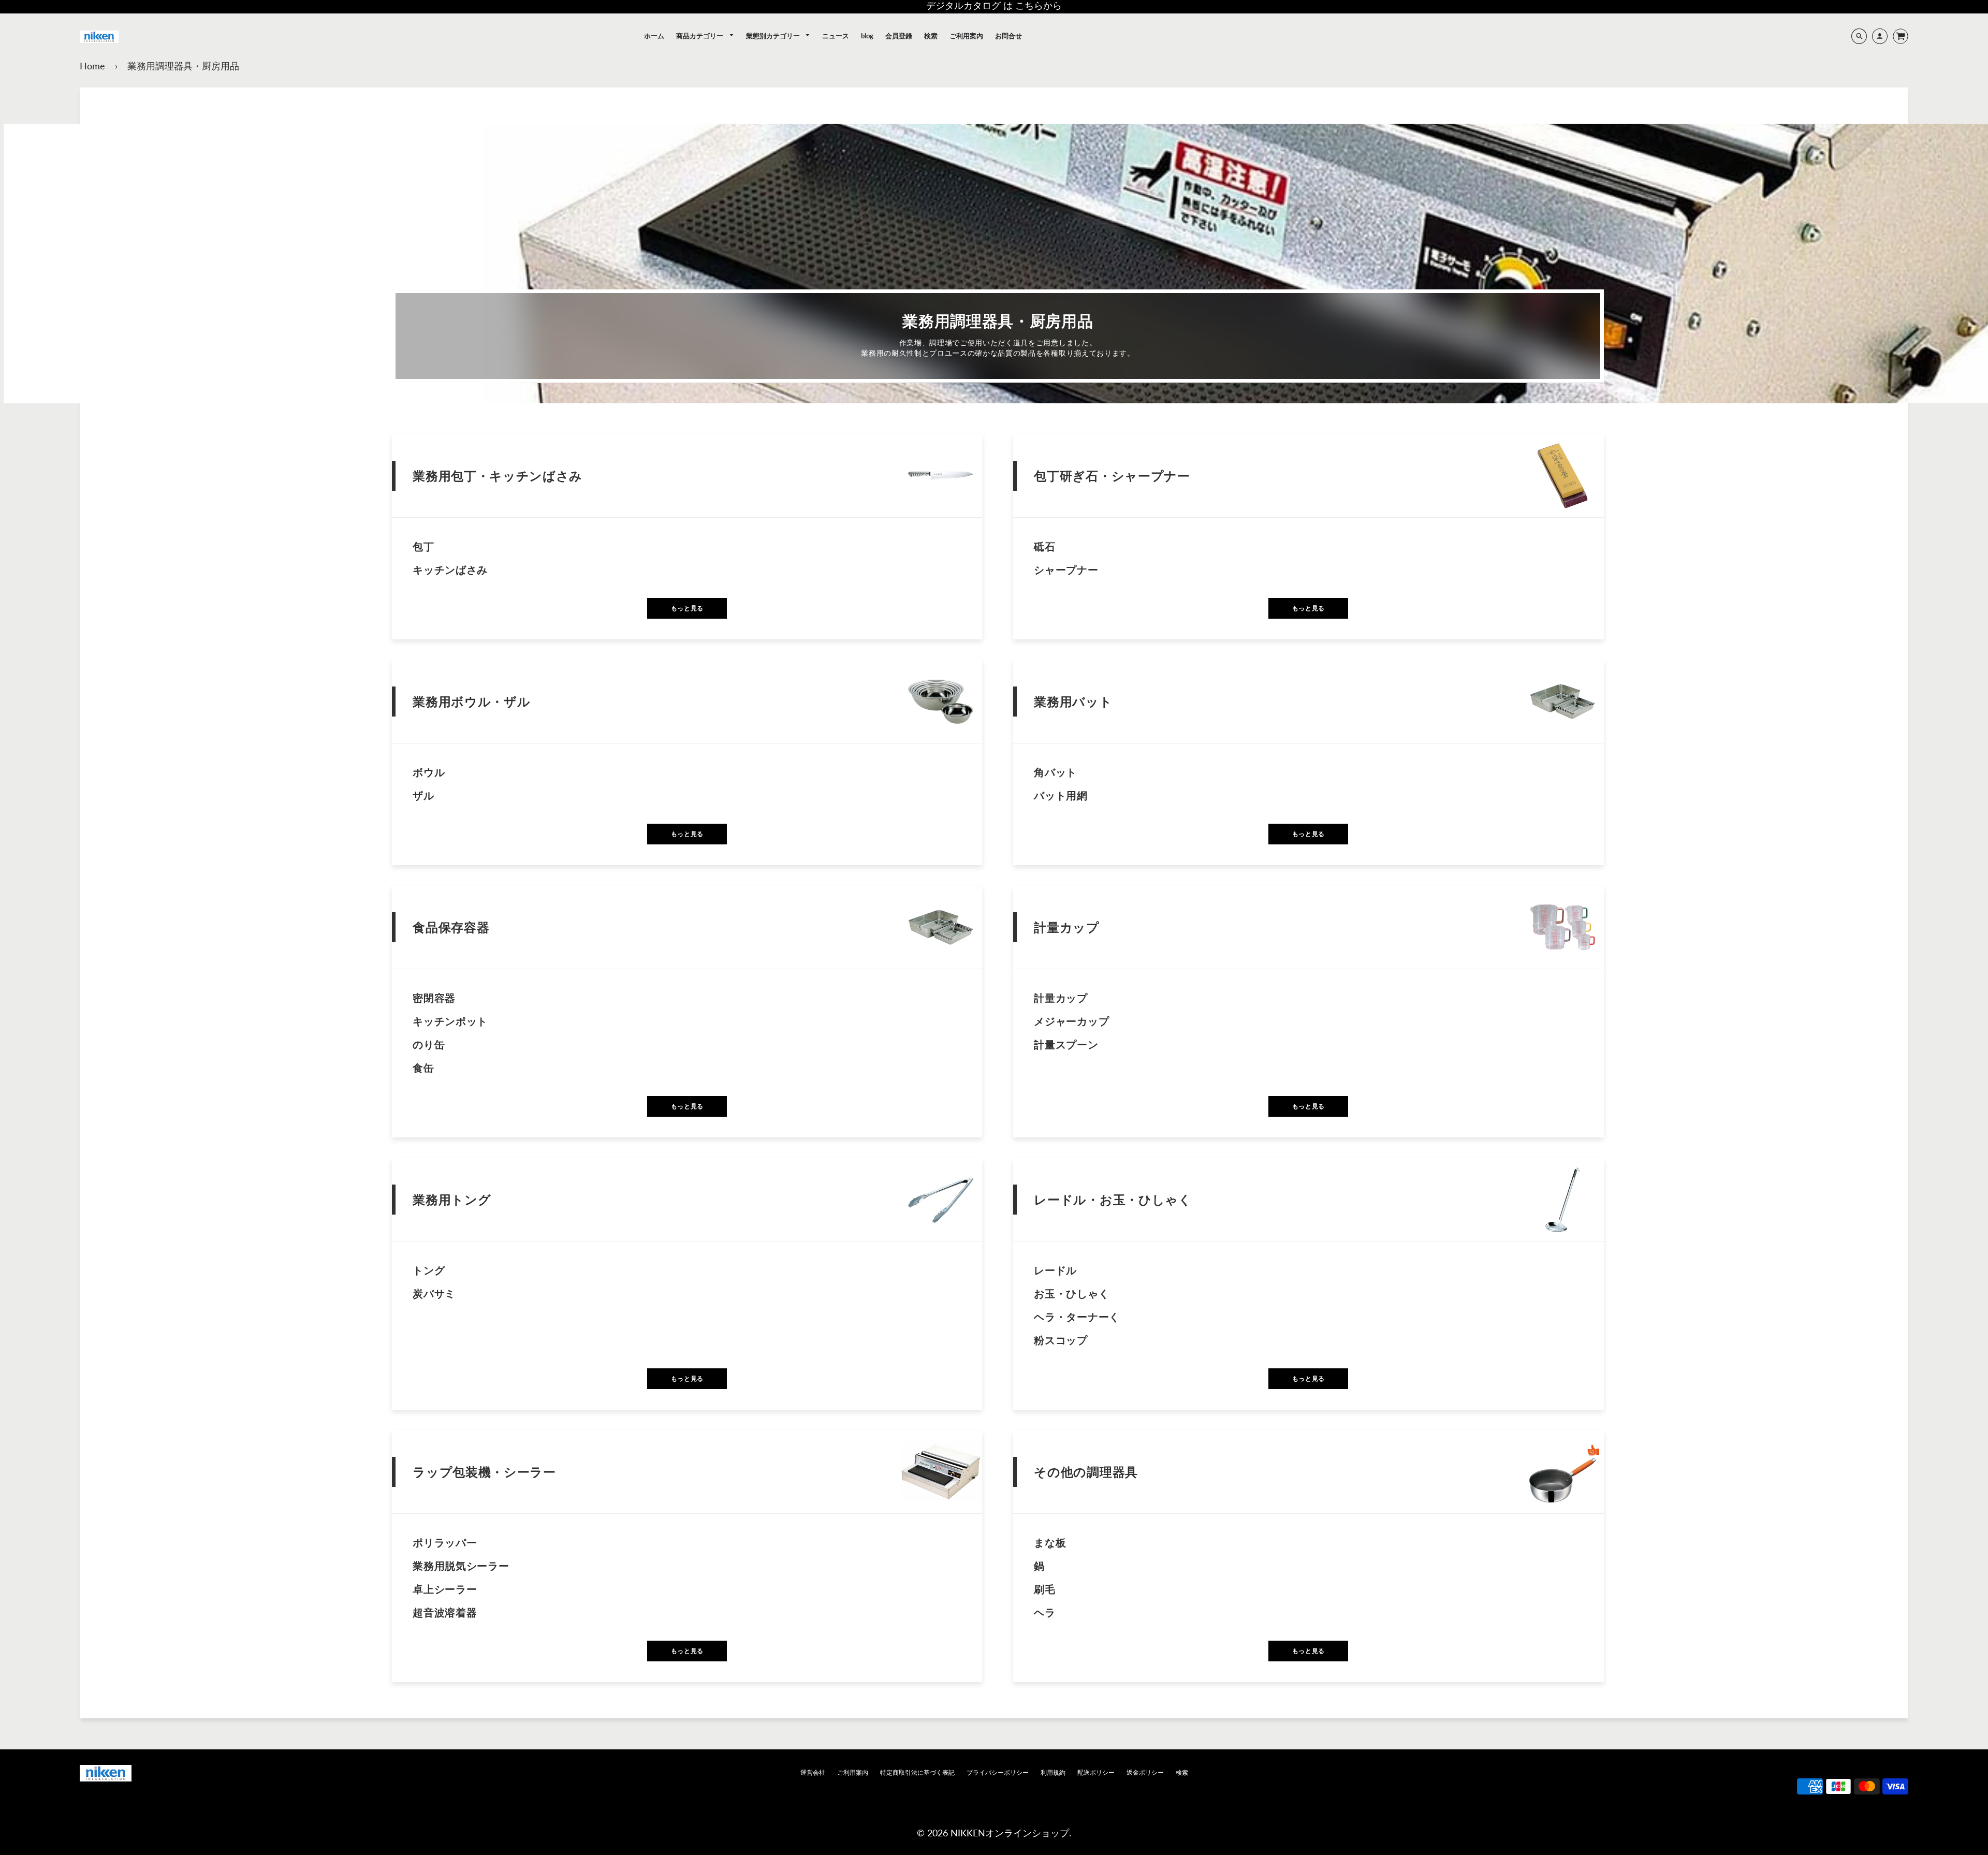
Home (92, 66)
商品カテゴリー (700, 36)
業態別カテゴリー (774, 36)
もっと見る (687, 608)
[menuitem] (654, 36)
